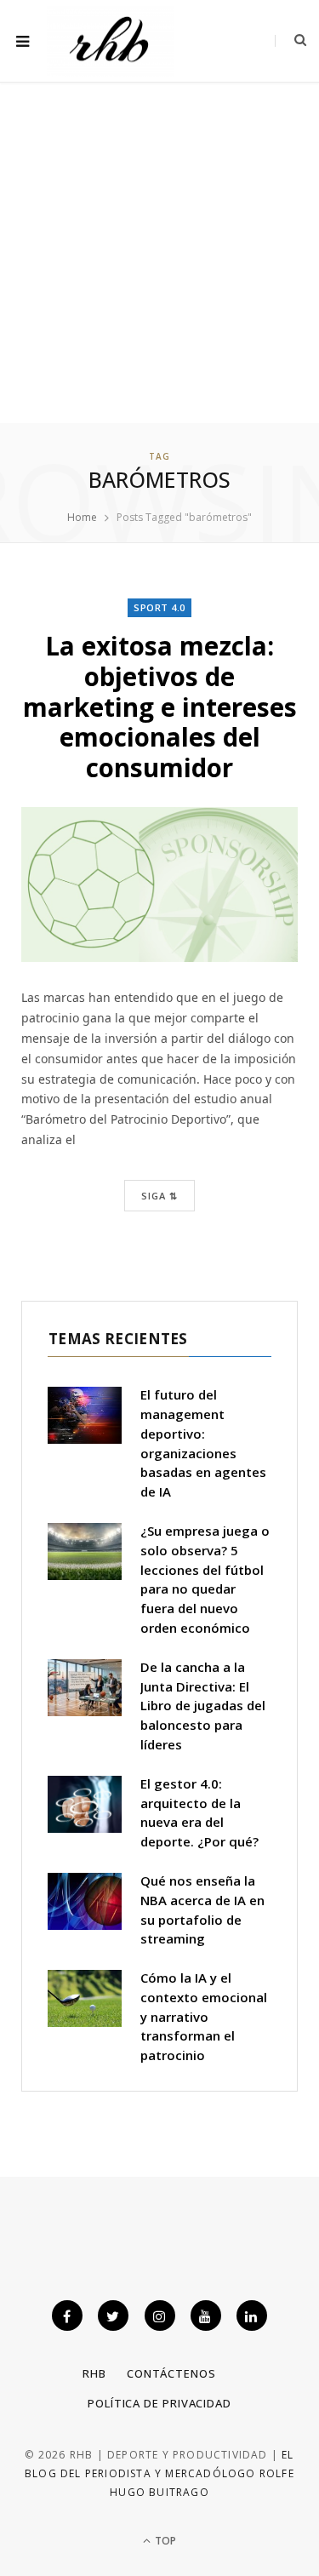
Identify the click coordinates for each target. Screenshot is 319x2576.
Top (164, 2541)
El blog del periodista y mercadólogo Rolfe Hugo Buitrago (159, 2474)
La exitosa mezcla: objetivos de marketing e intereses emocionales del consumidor (160, 707)
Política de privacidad (159, 2403)
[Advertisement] (159, 255)
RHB (94, 2373)
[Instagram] (160, 2316)
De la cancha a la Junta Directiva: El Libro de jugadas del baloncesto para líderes (203, 1706)
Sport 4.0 (159, 607)
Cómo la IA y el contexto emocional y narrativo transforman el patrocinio (204, 2016)
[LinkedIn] (252, 2316)
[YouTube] (206, 2316)
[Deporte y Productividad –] (111, 41)
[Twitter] (113, 2316)
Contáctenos (171, 2373)
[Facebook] (67, 2316)
